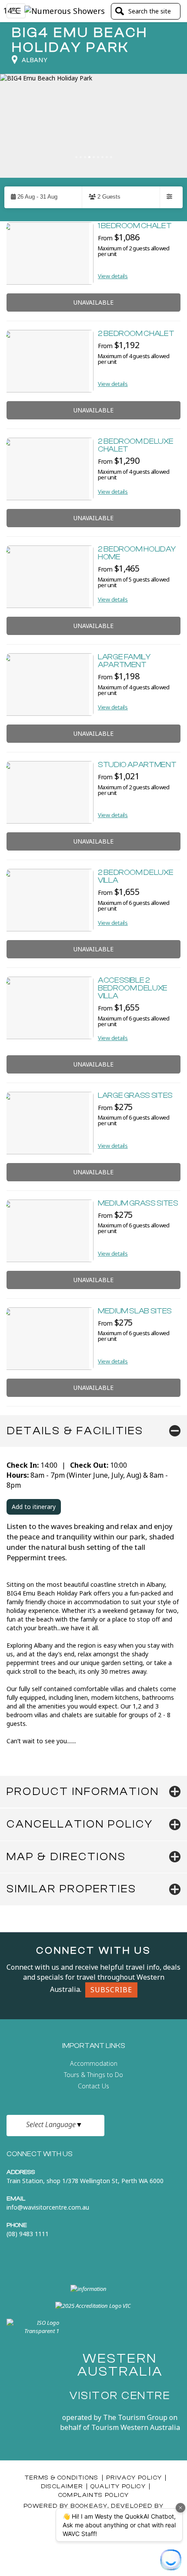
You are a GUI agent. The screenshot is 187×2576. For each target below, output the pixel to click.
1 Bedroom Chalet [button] (135, 226)
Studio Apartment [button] (137, 765)
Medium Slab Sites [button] (135, 1311)
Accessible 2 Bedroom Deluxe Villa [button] (133, 988)
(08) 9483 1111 (28, 2234)
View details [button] (113, 276)
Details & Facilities (75, 1431)
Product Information (83, 1792)
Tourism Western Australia (135, 2427)
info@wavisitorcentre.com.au (48, 2207)
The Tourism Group (135, 2417)
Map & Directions (66, 1857)
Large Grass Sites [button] (135, 1095)
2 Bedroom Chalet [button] (136, 334)
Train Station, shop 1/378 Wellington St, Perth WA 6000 (85, 2181)
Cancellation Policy (80, 1824)
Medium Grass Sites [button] (138, 1203)
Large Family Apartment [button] (124, 661)
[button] (43, 197)
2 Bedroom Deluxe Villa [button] (135, 876)
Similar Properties (72, 1889)
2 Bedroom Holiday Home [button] (137, 553)
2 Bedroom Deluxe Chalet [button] (135, 445)
